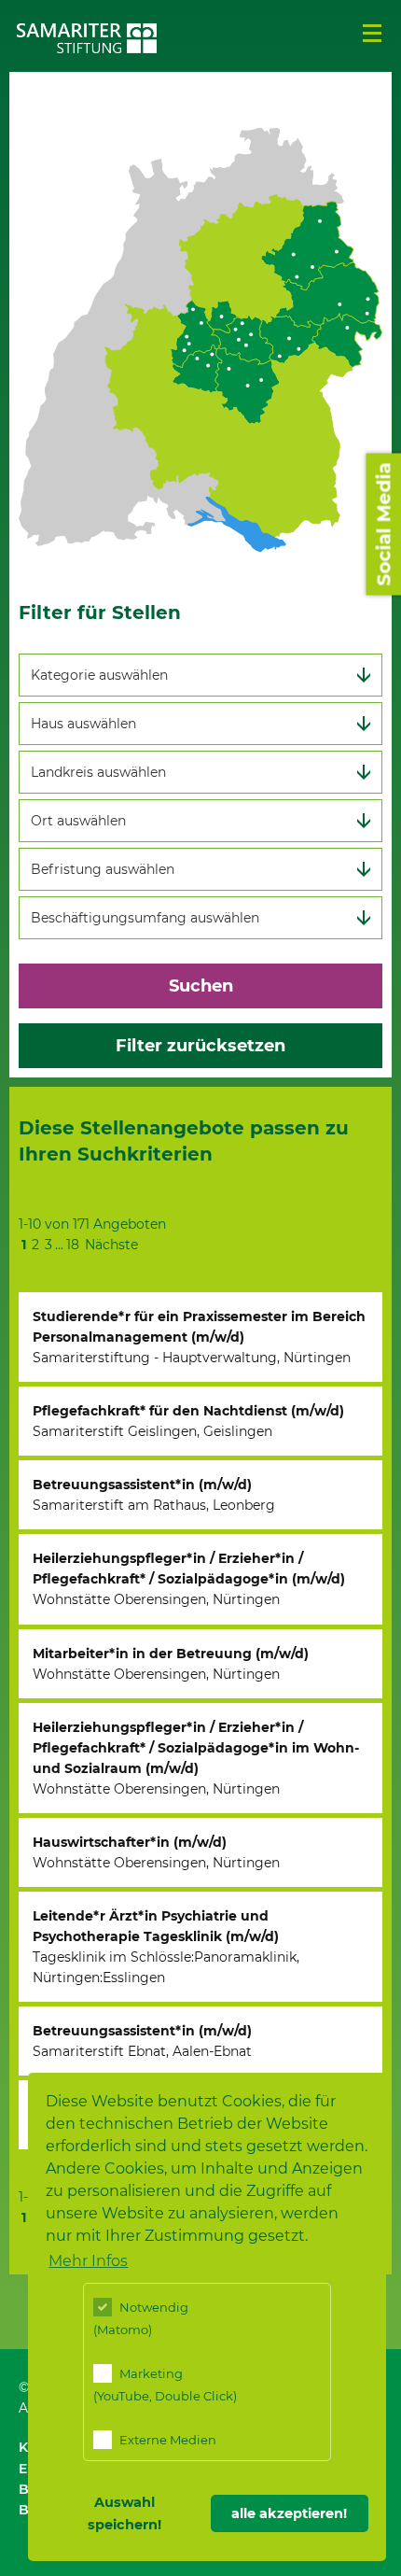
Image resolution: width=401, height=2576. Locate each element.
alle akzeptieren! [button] (289, 2513)
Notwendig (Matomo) (141, 2318)
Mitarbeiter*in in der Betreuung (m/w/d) (171, 1664)
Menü (372, 34)
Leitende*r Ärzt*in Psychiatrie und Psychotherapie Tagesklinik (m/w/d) (166, 1947)
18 (73, 1245)
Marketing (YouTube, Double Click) (165, 2385)
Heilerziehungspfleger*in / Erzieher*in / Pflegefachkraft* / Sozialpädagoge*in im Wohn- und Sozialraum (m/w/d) (196, 1758)
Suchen (201, 986)
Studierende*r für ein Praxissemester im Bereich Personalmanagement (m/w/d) (199, 1337)
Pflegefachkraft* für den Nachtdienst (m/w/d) (188, 1421)
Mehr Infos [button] (88, 2261)
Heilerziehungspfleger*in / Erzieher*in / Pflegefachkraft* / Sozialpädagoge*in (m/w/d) (189, 1579)
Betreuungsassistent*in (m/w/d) (154, 1495)
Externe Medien (166, 2440)
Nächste (111, 1245)
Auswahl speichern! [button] (124, 2513)
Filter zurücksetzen (200, 1046)
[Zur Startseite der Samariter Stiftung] (87, 38)
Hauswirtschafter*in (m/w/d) (156, 1852)
